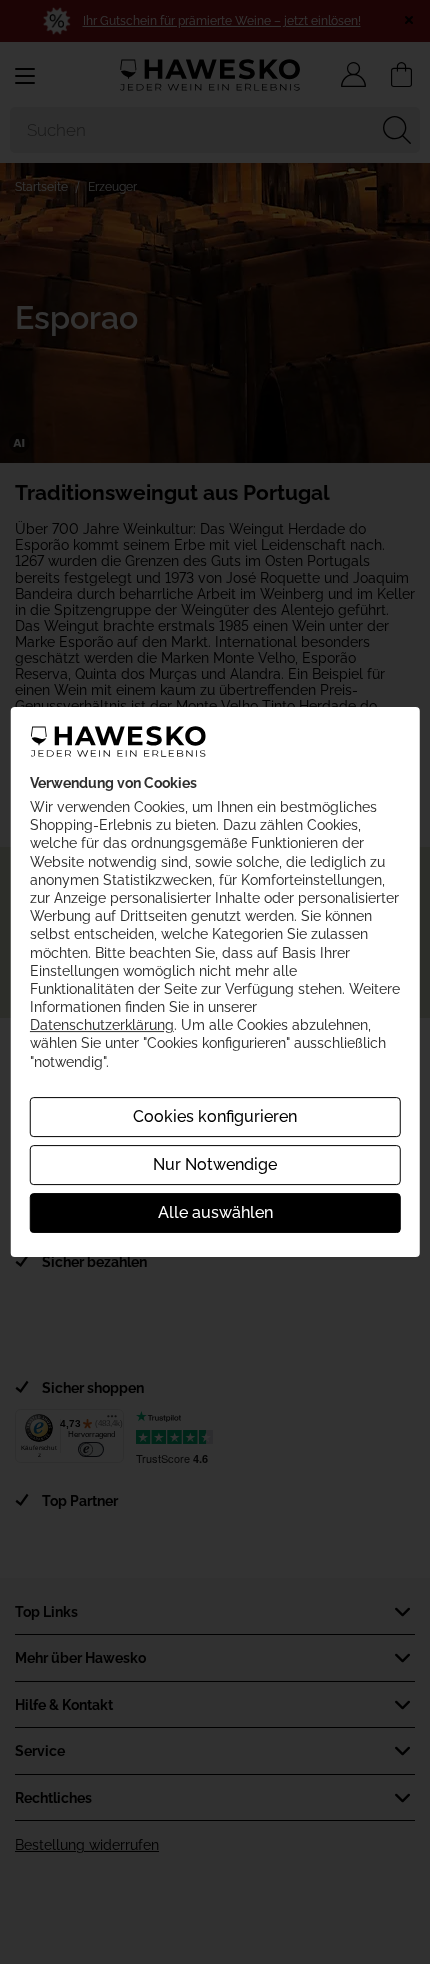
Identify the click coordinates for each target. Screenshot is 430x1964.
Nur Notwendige (215, 1164)
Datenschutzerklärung (102, 1025)
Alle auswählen (215, 1212)
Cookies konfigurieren (215, 1116)
